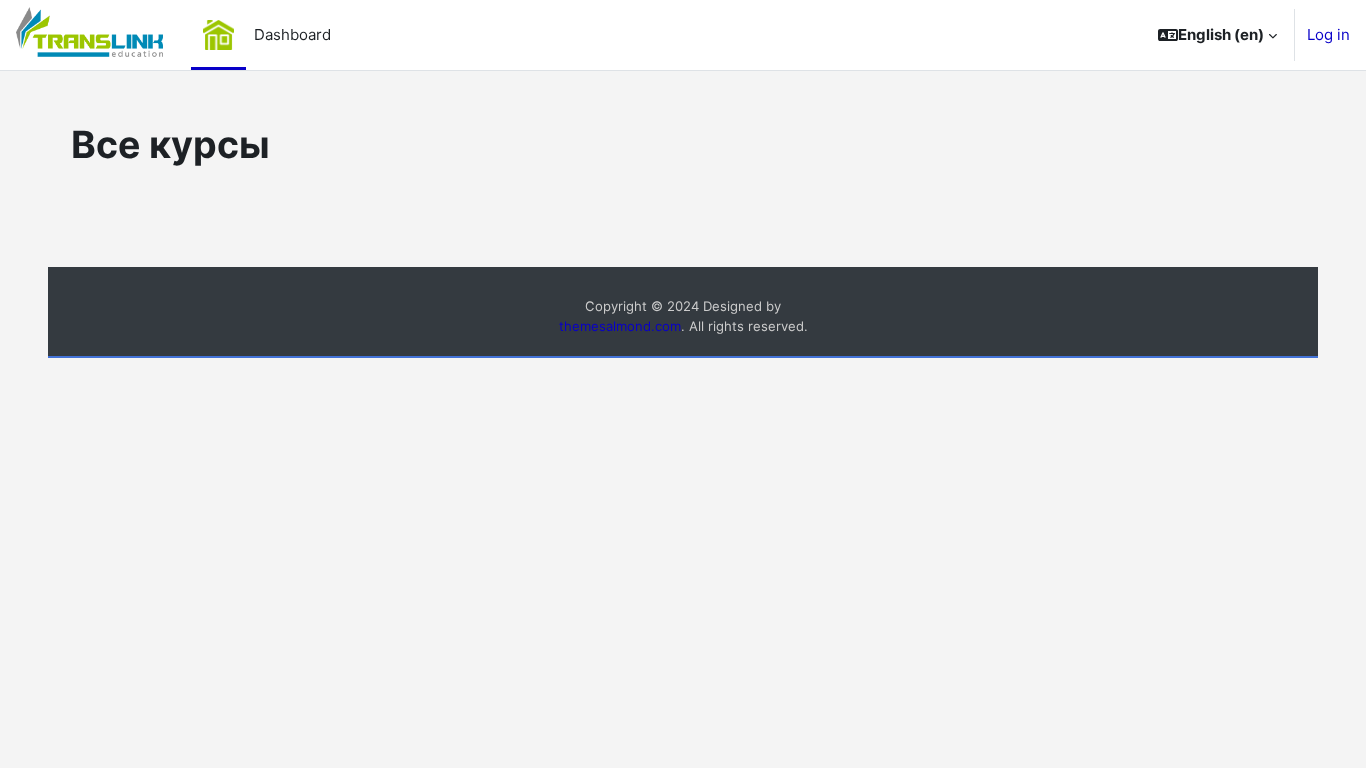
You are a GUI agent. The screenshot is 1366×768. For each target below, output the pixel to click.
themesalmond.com (620, 326)
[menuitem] (218, 35)
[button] (1217, 35)
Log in (1328, 34)
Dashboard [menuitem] (292, 34)
